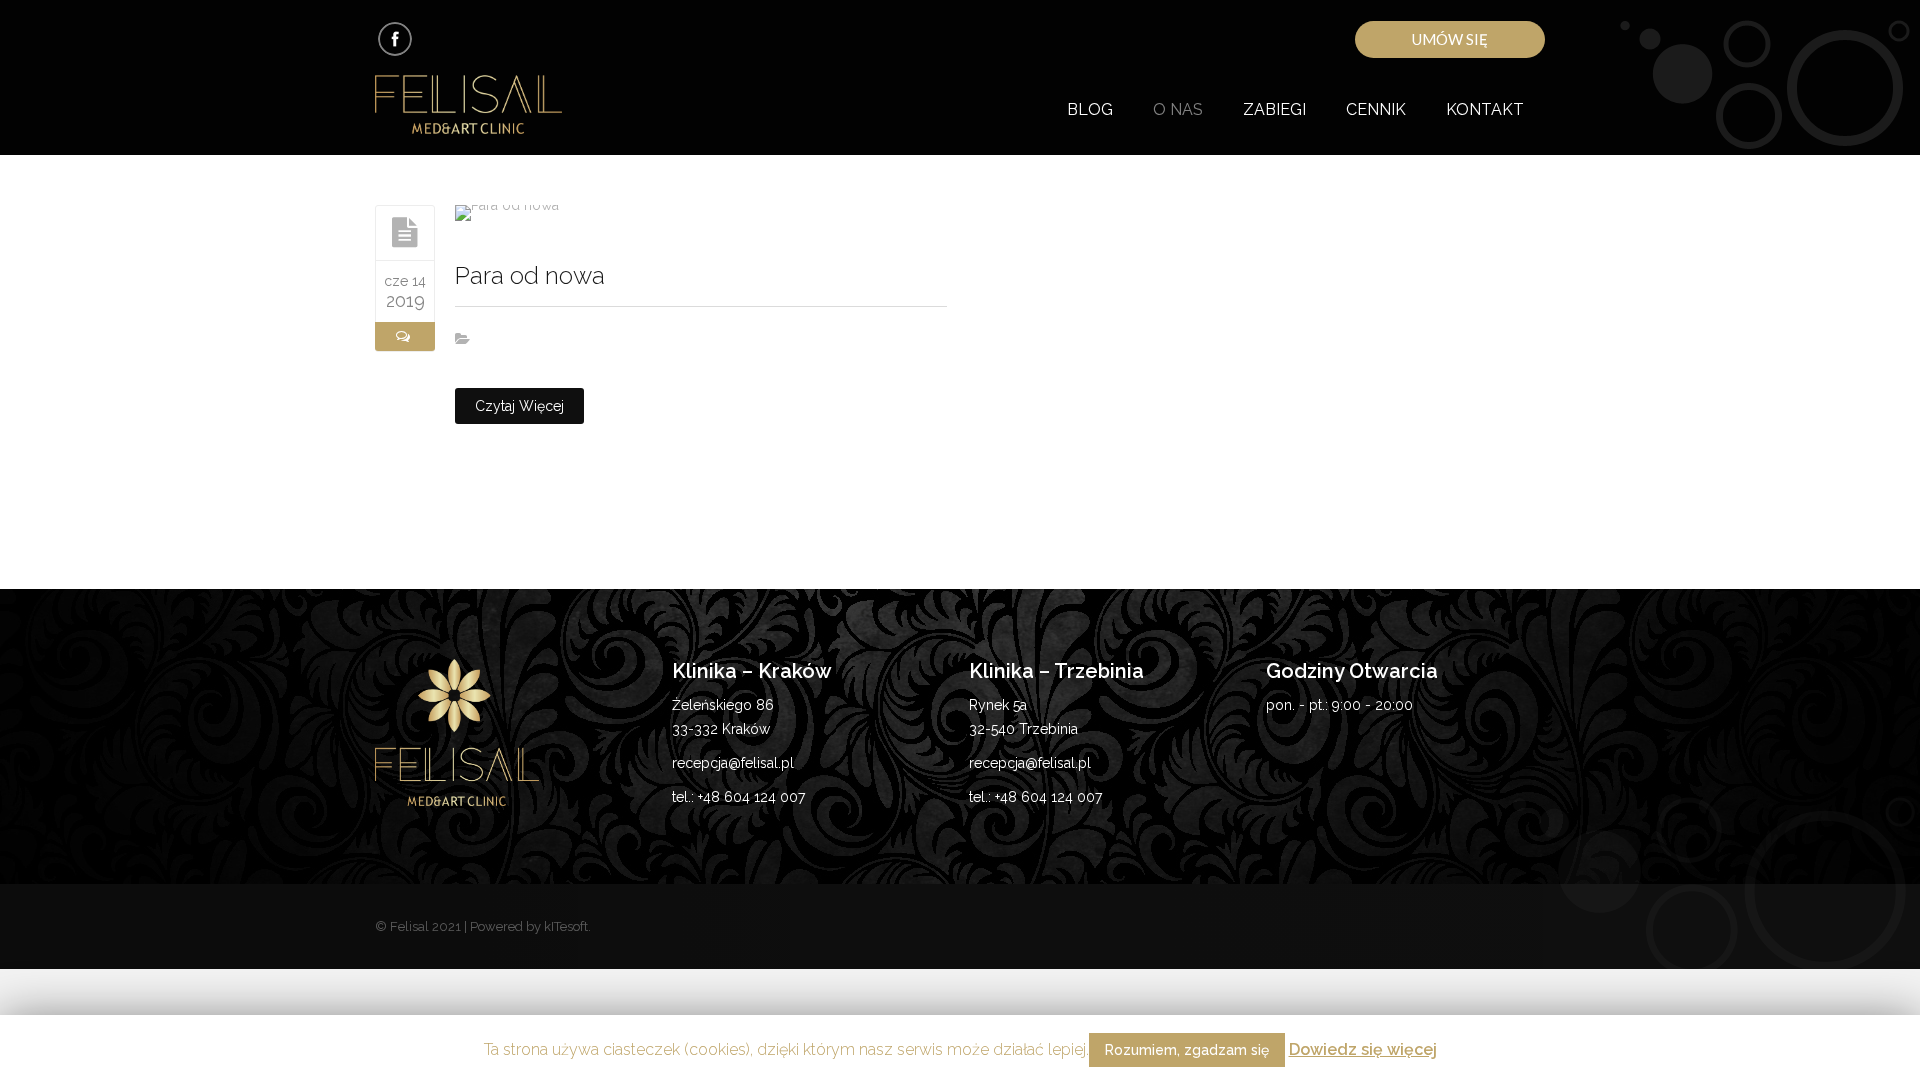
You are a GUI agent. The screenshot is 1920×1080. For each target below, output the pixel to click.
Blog (1090, 109)
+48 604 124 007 (751, 797)
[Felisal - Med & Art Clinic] (492, 106)
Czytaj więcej (519, 406)
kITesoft (566, 926)
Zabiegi (1274, 109)
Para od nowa (530, 275)
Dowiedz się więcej (1363, 1049)
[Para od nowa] (405, 232)
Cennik (1376, 109)
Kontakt (1485, 109)
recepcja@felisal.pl (733, 763)
